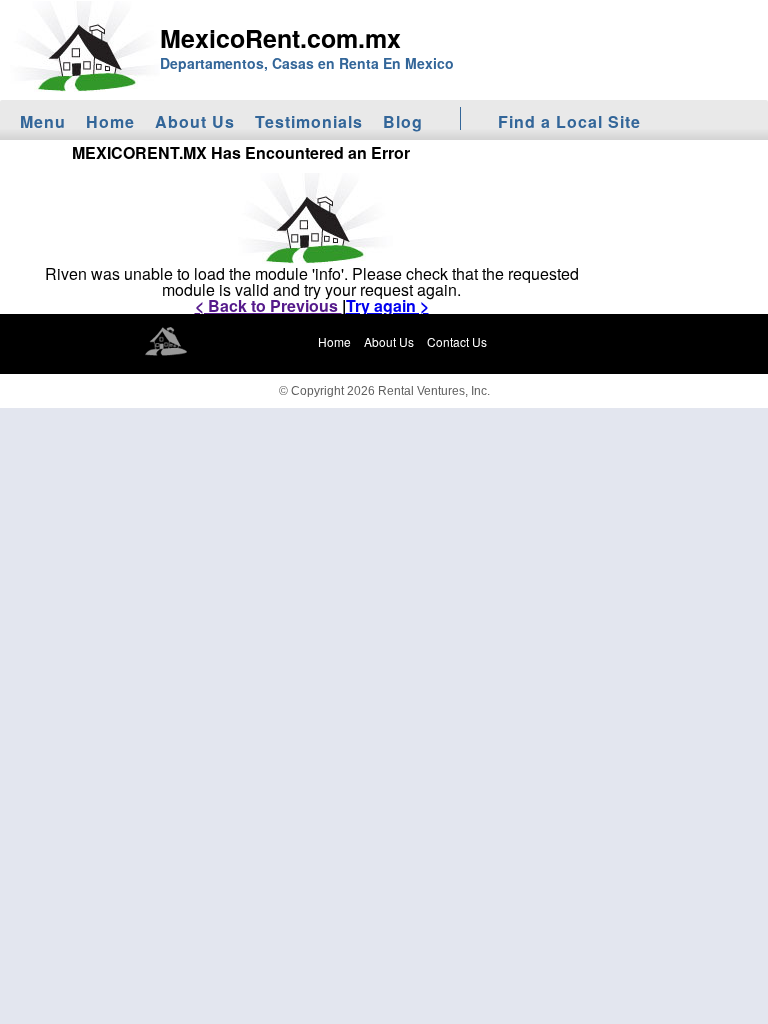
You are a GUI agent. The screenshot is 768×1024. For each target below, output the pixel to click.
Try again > (387, 305)
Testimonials (309, 121)
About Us (195, 121)
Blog (403, 121)
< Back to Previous (268, 305)
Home (110, 121)
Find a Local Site (569, 121)
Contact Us (457, 341)
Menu (43, 121)
